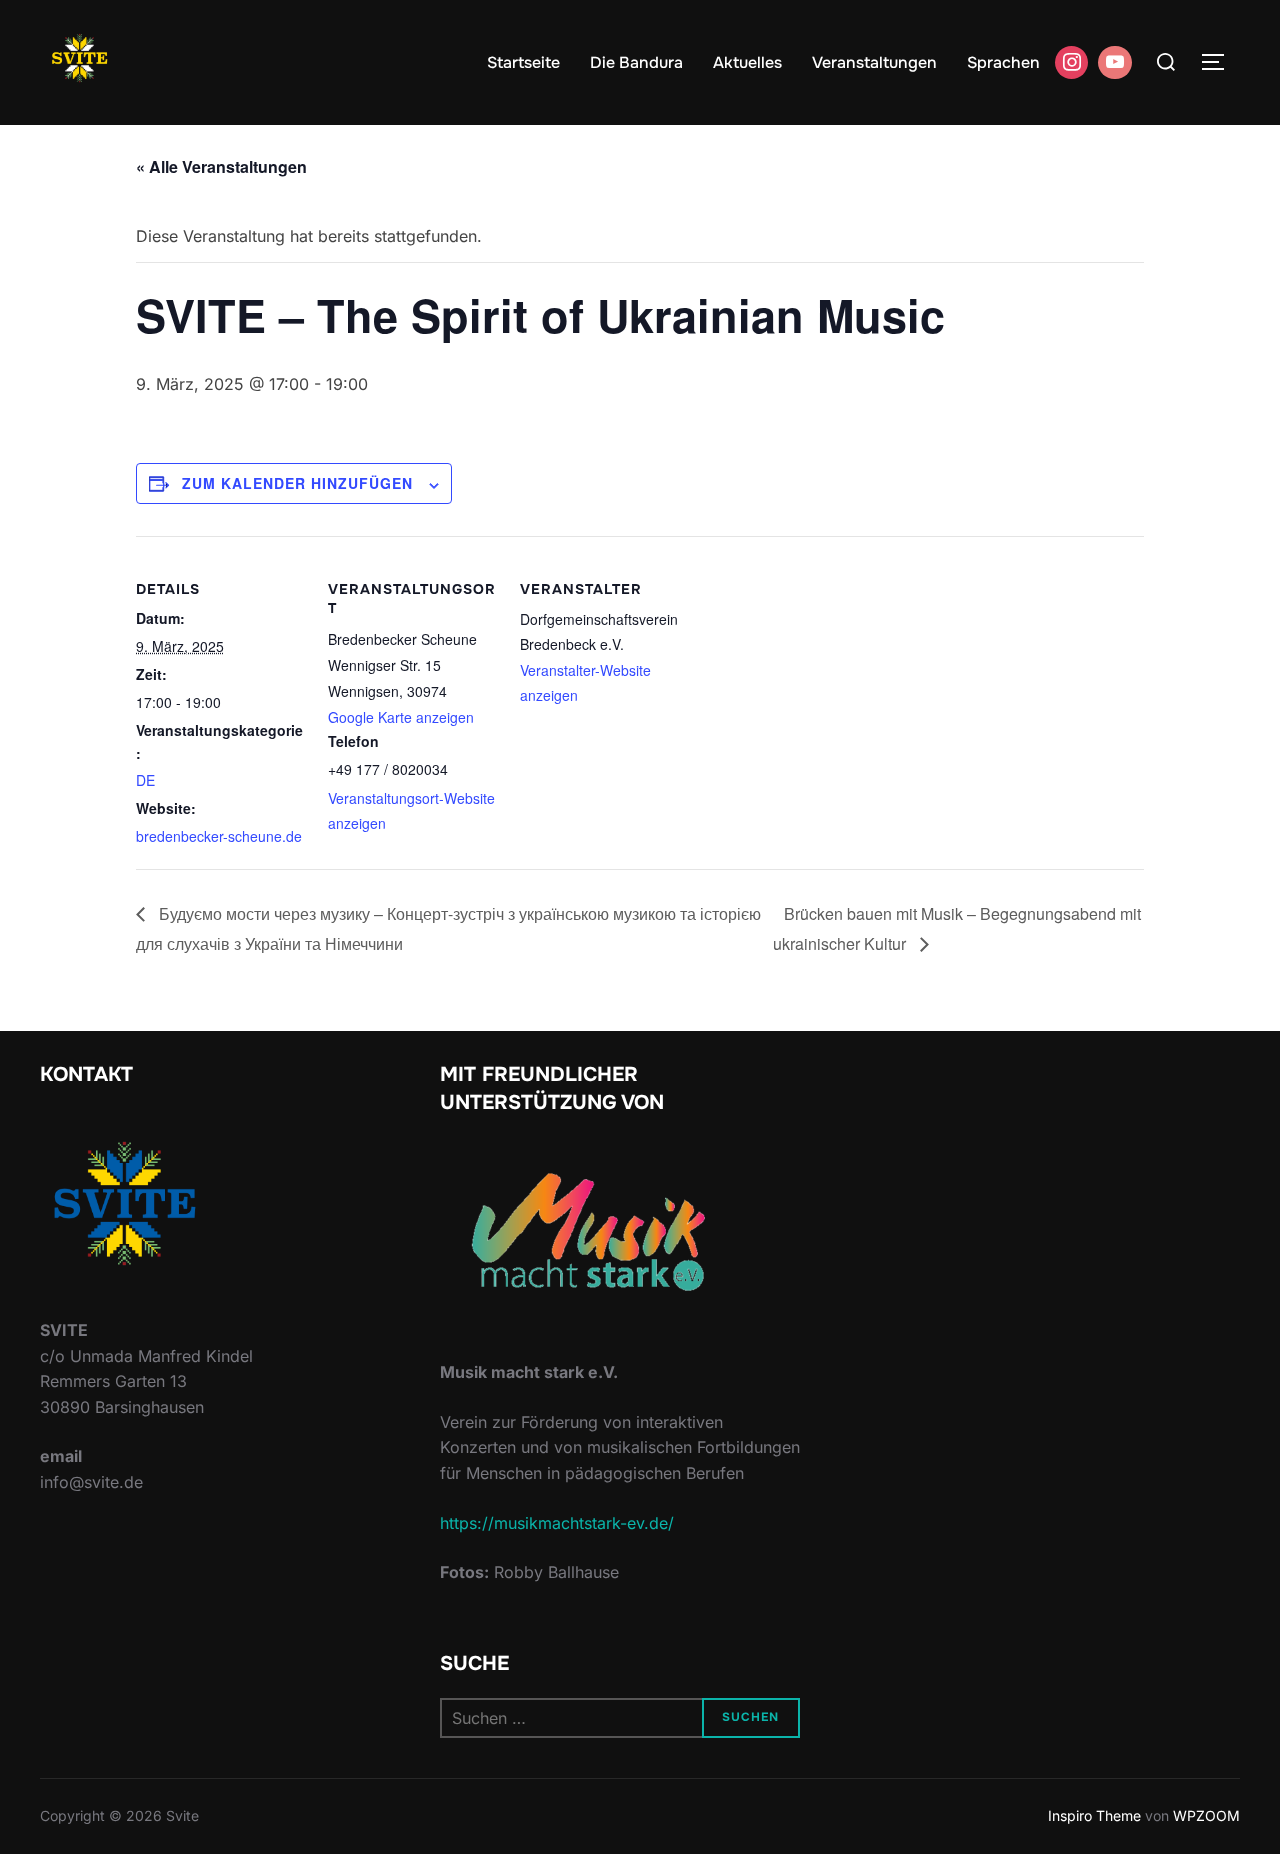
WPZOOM (1206, 1815)
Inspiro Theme (1094, 1815)
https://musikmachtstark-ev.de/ (557, 1523)
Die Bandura (636, 62)
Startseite (523, 62)
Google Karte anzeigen (401, 717)
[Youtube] (1115, 63)
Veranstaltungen (874, 62)
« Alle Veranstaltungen (221, 166)
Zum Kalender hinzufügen (297, 483)
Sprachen (1003, 62)
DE (145, 780)
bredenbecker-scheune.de (219, 836)
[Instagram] (1072, 63)
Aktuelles (747, 62)
